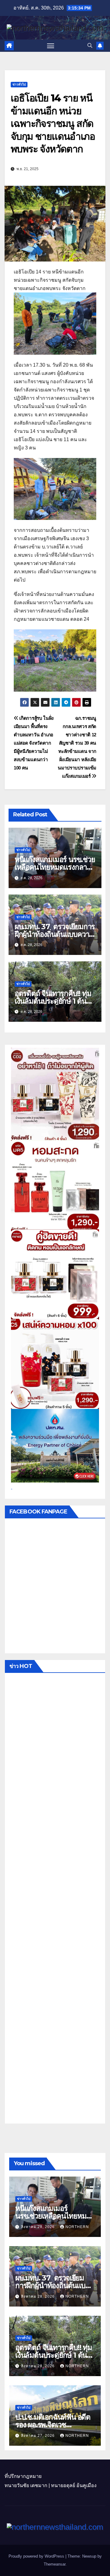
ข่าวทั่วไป (19, 84)
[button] (90, 46)
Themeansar (55, 2564)
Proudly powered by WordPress (37, 2556)
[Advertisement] (55, 1900)
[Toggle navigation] (51, 46)
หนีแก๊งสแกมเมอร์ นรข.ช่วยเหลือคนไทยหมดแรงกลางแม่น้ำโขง (55, 867)
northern (77, 2227)
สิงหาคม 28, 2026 (38, 2227)
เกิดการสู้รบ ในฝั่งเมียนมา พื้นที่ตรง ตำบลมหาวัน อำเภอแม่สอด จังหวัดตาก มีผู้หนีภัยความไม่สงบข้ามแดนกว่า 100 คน (34, 743)
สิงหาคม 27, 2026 (38, 2436)
